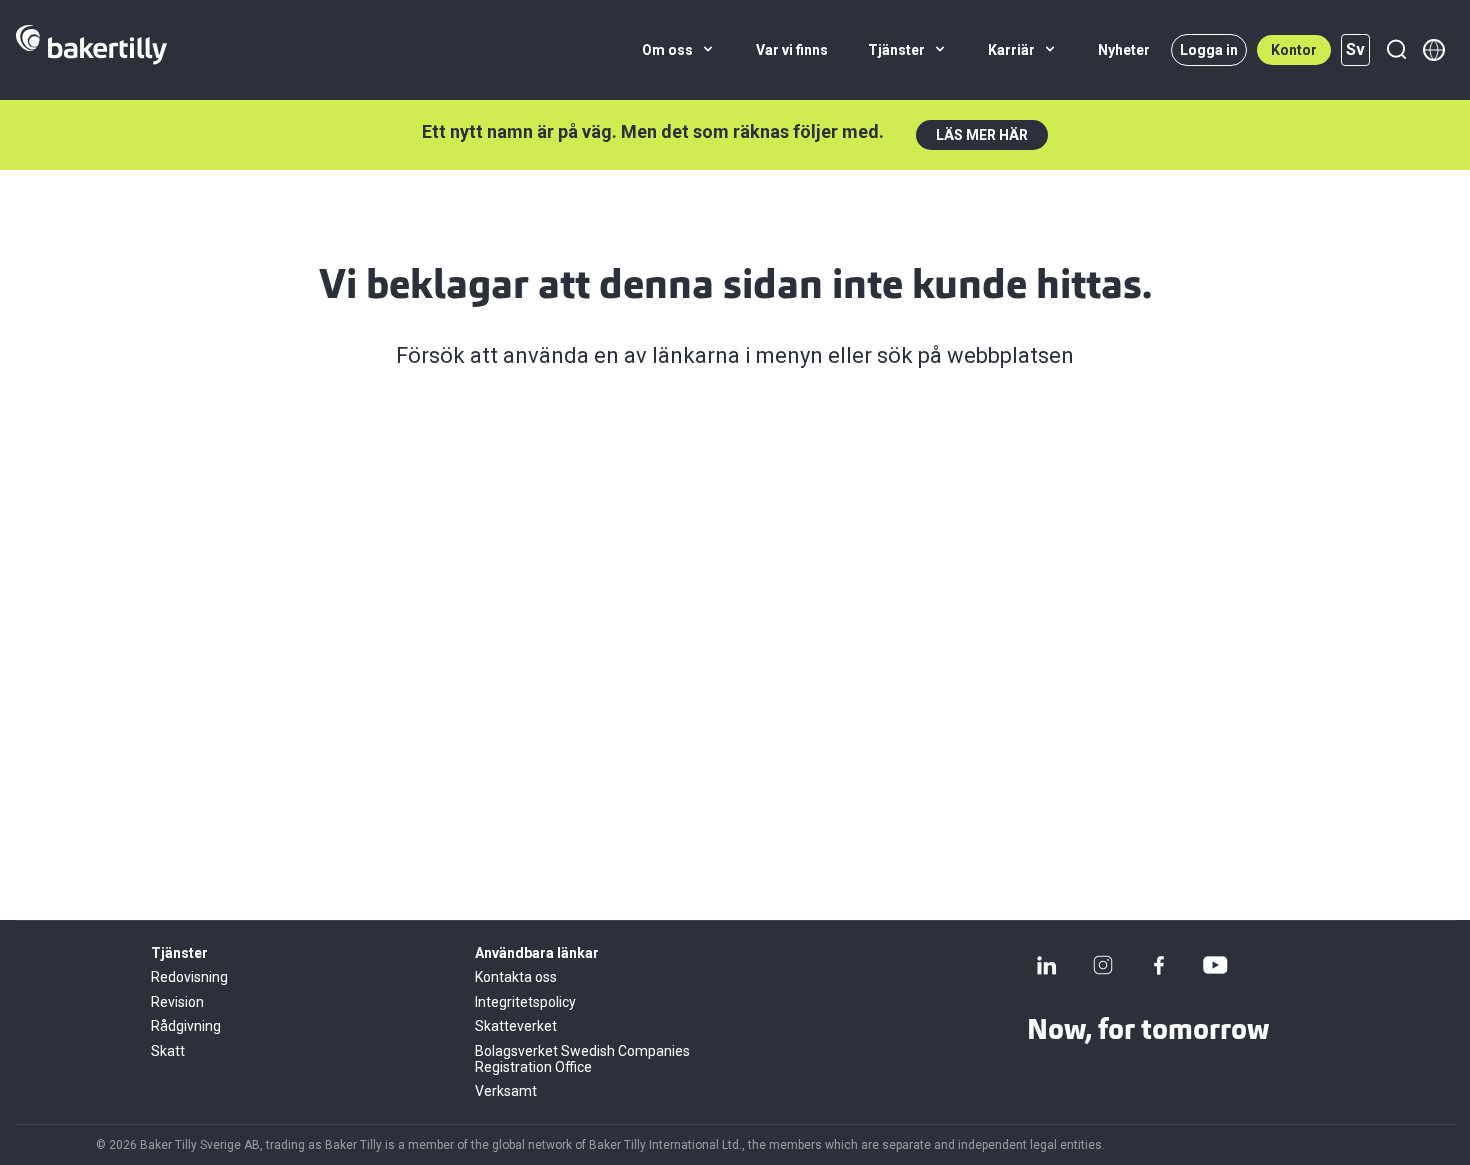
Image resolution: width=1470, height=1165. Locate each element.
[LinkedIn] (1047, 965)
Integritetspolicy (525, 1002)
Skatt (168, 1051)
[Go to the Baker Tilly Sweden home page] (91, 50)
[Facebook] (1159, 965)
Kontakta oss (516, 977)
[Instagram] (1103, 965)
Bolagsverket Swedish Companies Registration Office (582, 1059)
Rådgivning (186, 1026)
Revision (177, 1002)
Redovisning (189, 977)
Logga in (1209, 50)
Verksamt (506, 1091)
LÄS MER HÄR (982, 135)
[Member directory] (1434, 50)
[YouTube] (1215, 965)
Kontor (1294, 50)
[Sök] (1396, 50)
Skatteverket (516, 1026)
